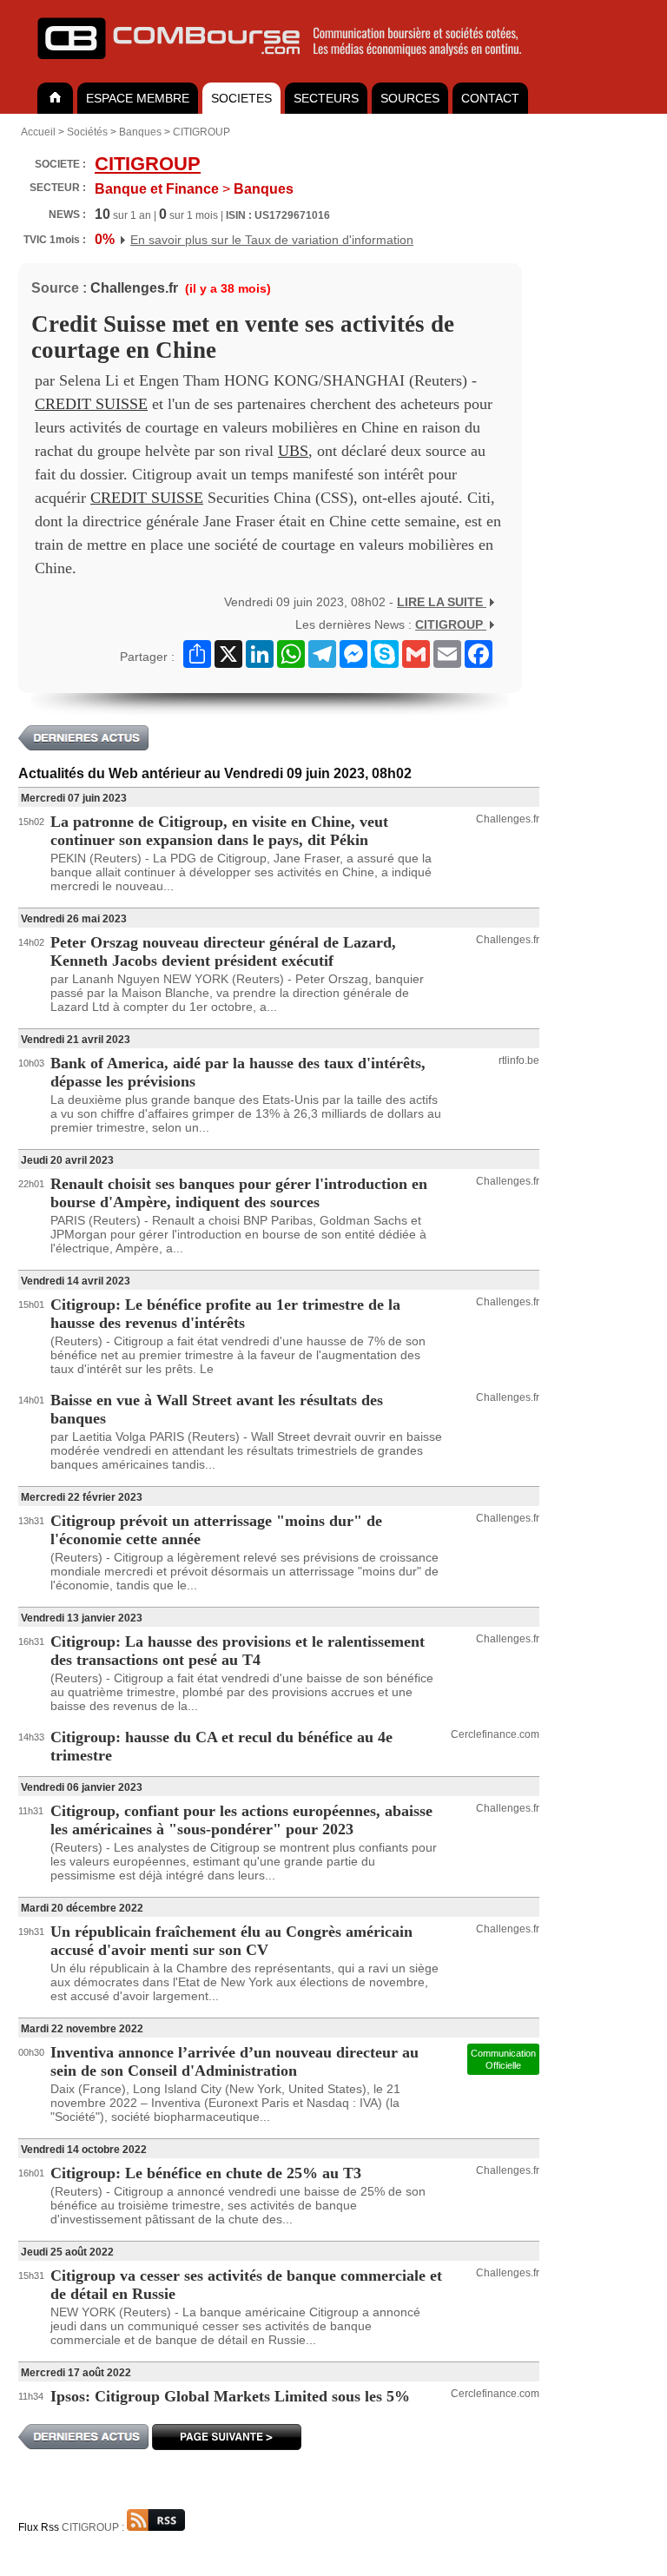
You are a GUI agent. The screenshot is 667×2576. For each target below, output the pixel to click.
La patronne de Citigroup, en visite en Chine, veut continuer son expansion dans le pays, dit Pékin (219, 831)
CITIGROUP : (94, 2527)
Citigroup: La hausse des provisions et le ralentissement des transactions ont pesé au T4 (238, 1651)
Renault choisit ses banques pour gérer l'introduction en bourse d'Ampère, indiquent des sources (239, 1193)
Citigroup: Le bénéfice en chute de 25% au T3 (206, 2173)
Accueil (38, 132)
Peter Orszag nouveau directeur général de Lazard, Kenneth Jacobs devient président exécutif (223, 951)
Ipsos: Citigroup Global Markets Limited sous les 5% (230, 2396)
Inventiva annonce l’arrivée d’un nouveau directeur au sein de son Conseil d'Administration (234, 2061)
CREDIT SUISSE (91, 404)
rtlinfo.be (519, 1060)
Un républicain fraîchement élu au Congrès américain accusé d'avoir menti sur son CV (231, 1941)
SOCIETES (241, 98)
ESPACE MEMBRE (138, 98)
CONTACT (490, 98)
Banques (140, 132)
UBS (293, 451)
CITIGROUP (201, 132)
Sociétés (87, 132)
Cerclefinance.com (495, 1734)
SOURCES (410, 98)
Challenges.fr (134, 288)
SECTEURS (326, 98)
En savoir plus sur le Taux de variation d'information (272, 240)
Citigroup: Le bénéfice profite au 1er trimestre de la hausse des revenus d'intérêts (225, 1314)
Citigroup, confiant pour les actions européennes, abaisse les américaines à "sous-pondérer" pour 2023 (241, 1820)
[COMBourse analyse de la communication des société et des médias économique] (291, 66)
